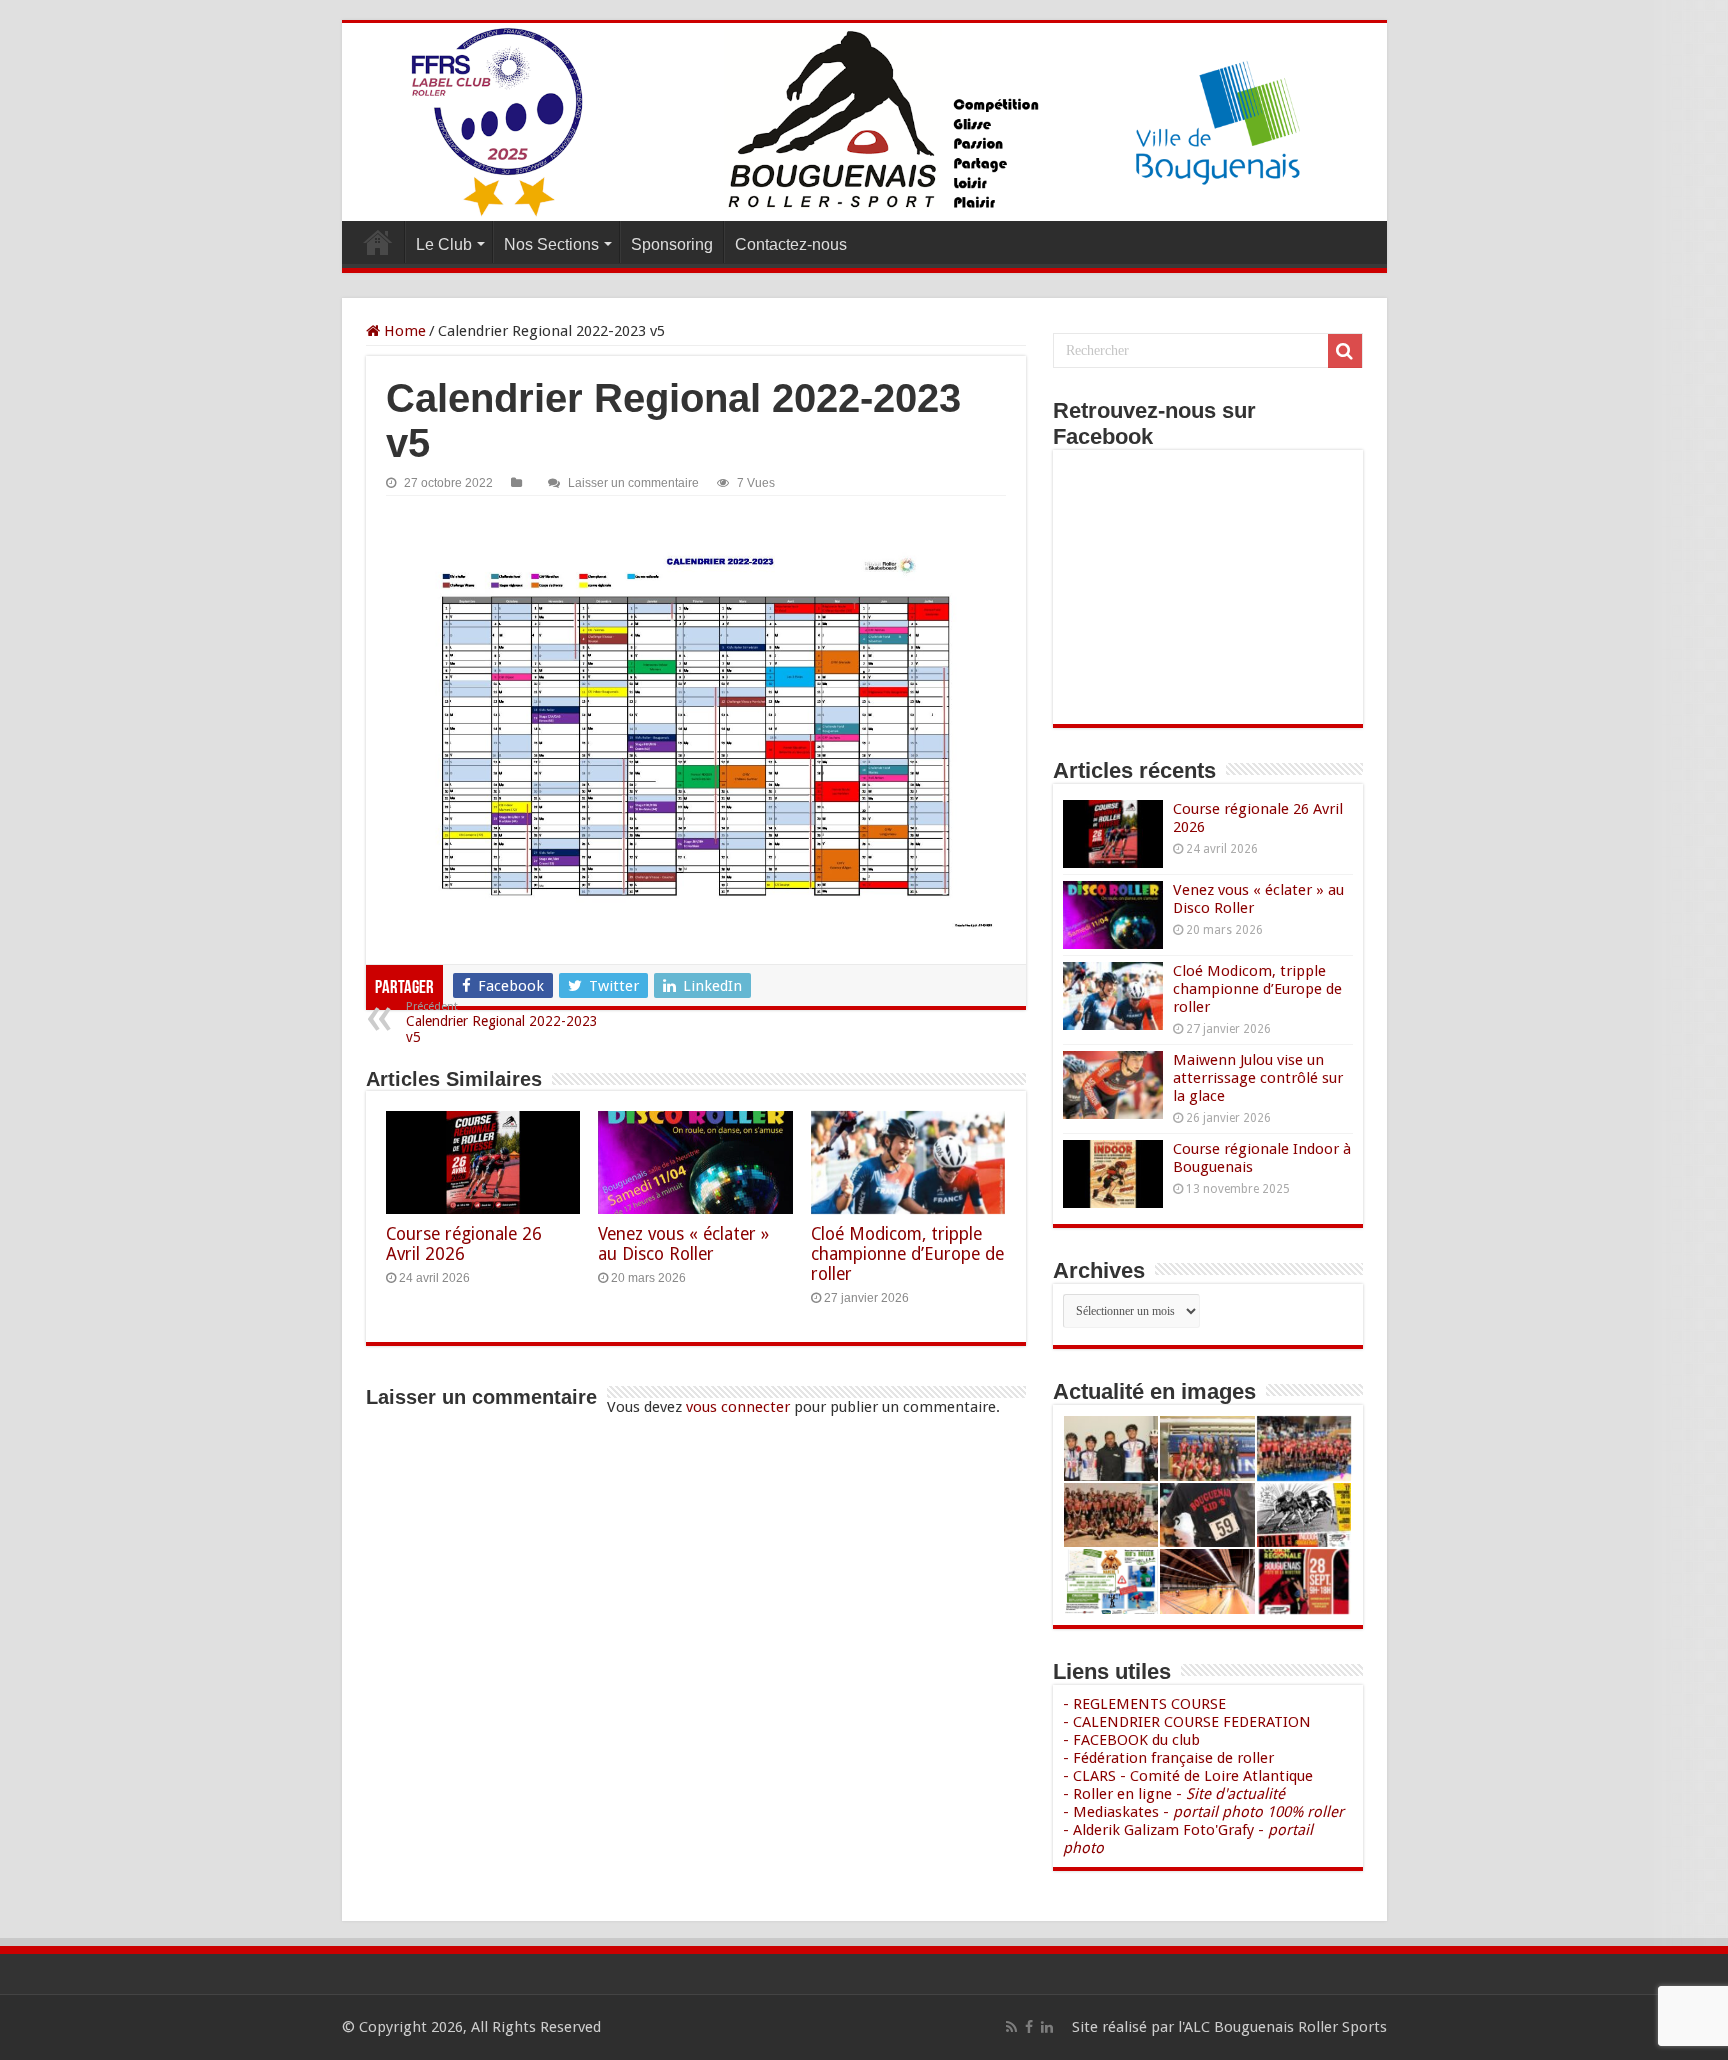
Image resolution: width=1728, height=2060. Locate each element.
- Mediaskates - (1203, 1812)
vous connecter (738, 1407)
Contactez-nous (791, 244)
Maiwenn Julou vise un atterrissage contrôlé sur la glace (1258, 1078)
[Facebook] (1029, 2027)
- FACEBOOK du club (1131, 1740)
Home (403, 331)
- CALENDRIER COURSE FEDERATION (1187, 1722)
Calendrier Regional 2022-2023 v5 (502, 1022)
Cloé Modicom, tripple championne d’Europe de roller (907, 1254)
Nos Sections (551, 244)
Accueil (378, 242)
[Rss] (1011, 2027)
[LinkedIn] (1047, 2027)
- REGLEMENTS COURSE (1144, 1704)
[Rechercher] (1345, 351)
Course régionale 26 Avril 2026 (464, 1244)
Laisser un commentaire (633, 483)
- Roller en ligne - (1174, 1794)
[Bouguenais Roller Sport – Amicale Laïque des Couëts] (864, 122)
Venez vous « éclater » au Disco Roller (683, 1244)
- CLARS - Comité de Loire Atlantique (1188, 1776)
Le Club (444, 244)
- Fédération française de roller (1168, 1758)
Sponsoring (672, 244)
